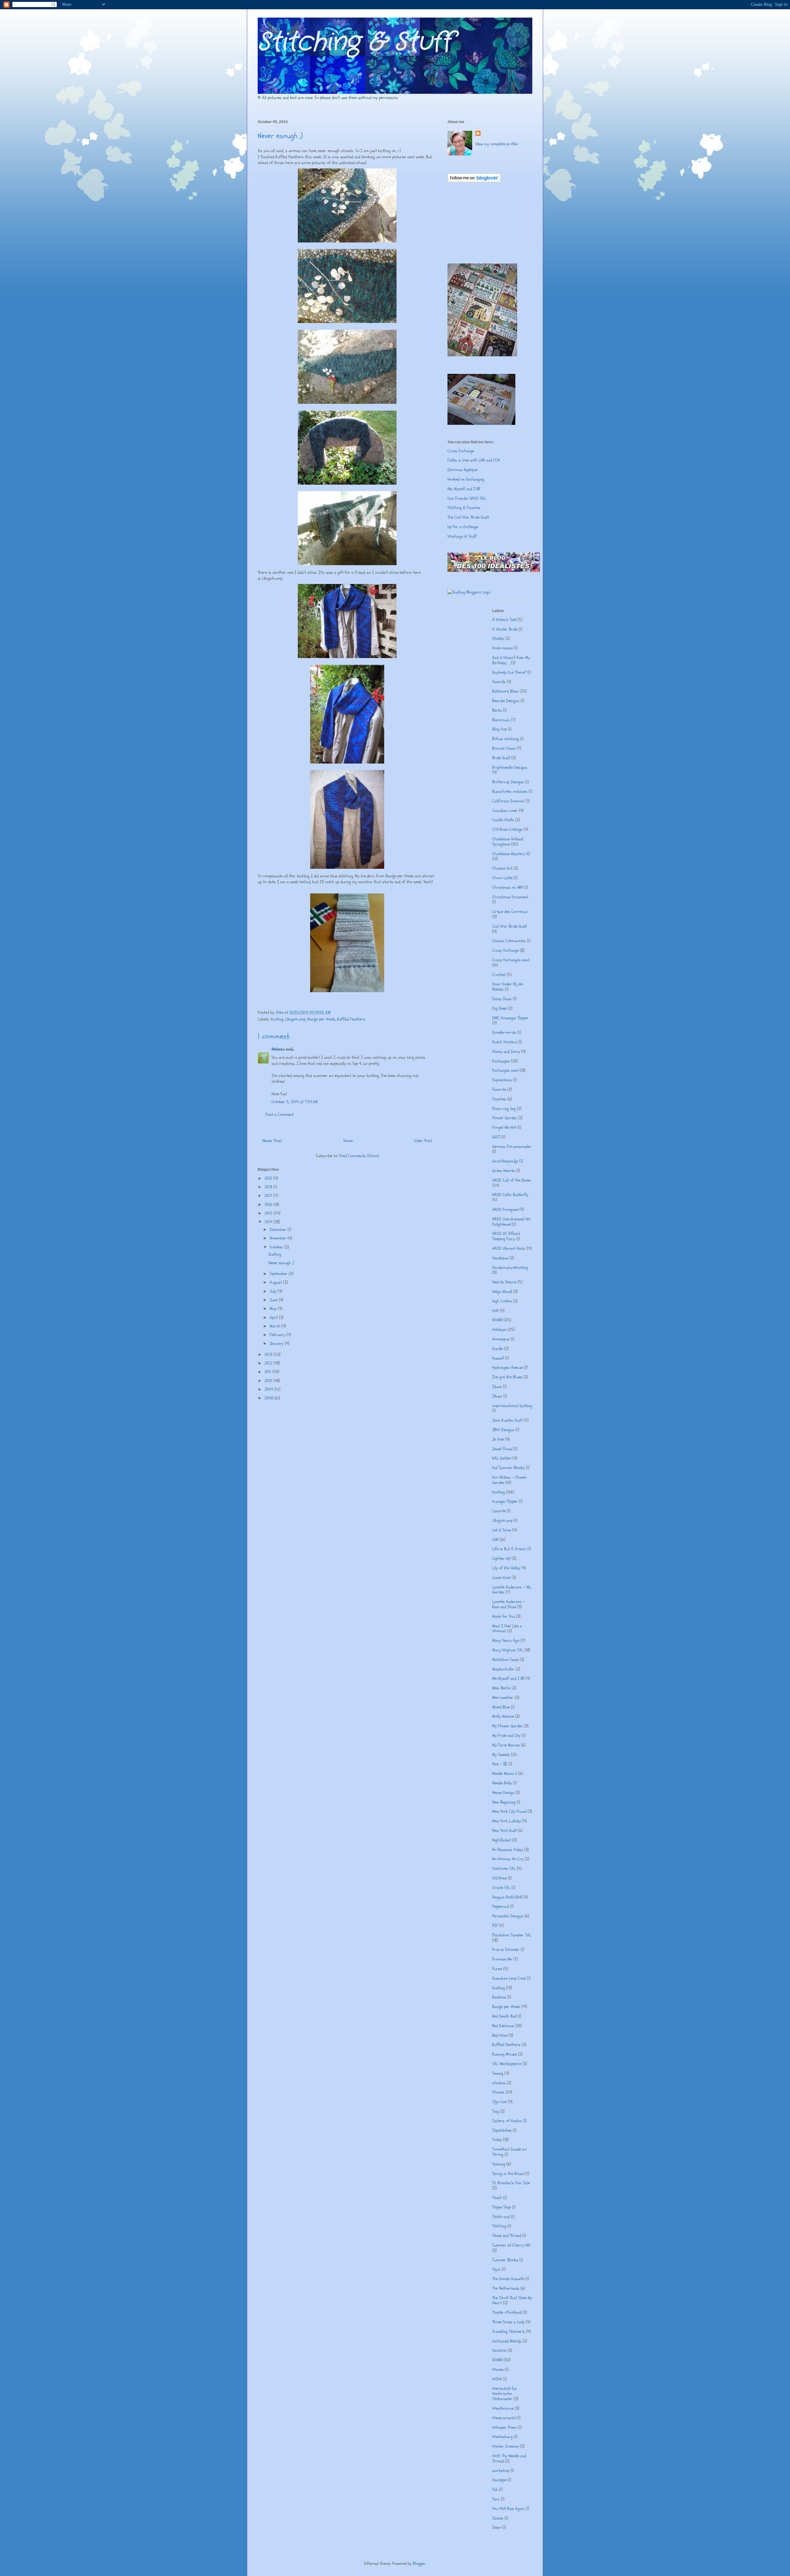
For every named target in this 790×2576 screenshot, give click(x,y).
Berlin (497, 710)
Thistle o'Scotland (507, 2312)
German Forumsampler (512, 1147)
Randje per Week (321, 1019)
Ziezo (497, 2527)
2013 (269, 1354)
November (279, 1238)
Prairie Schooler (506, 1950)
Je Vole (498, 1439)
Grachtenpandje (505, 1161)
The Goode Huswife (508, 2279)
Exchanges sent (505, 1070)
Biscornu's (501, 720)
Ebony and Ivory (506, 1052)
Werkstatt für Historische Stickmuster (505, 2394)
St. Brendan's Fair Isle (511, 2183)
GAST (496, 1137)
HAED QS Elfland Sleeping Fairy (506, 1236)
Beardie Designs (506, 701)
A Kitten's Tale (504, 620)
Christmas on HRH (508, 887)
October (277, 1247)
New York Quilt (505, 1831)
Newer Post (272, 1141)
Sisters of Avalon (507, 2121)
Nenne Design (503, 1793)
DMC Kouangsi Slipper (510, 1018)
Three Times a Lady (508, 2322)
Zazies (498, 2518)
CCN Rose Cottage (507, 829)
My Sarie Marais (506, 1745)
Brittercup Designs (508, 782)
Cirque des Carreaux (510, 911)
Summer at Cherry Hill (511, 2245)
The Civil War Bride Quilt (468, 517)
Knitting (277, 1019)
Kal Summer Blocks (508, 1468)
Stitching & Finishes (464, 508)
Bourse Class (504, 748)
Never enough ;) (281, 1263)
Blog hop (499, 729)
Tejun (496, 2269)
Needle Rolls (502, 1783)
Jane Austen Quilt (507, 1420)
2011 (268, 1372)
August (276, 1282)
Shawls (498, 2092)
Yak (495, 2489)
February (278, 1335)
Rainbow (499, 1997)
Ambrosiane (503, 648)
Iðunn (497, 1396)
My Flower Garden (507, 1726)
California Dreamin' (509, 801)
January (277, 1343)
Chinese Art (502, 868)
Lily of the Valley (506, 1568)
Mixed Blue (501, 1707)
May (274, 1309)
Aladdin (498, 638)
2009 (269, 1389)
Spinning (499, 2164)
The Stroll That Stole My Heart (512, 2301)
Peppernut (501, 1906)
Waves (498, 2369)
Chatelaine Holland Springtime (508, 842)
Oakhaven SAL (504, 1868)
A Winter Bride (505, 629)
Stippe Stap (501, 2207)
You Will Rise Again (508, 2509)
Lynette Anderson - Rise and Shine (509, 1604)
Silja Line (499, 2102)
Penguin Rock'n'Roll (507, 1897)
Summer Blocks (505, 2260)
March (276, 1326)
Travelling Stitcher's (509, 2332)
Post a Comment (279, 1114)
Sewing (498, 2073)
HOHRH (498, 1320)
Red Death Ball (504, 2016)
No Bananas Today (508, 1850)
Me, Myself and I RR (464, 489)
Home (348, 1141)
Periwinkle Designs (508, 1916)
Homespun (501, 1339)
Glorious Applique (462, 470)
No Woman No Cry (508, 1859)
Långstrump (295, 1019)
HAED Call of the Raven (512, 1180)
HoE (495, 1311)
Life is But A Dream (509, 1549)
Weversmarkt (504, 2418)
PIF (495, 1926)
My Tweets (501, 1755)
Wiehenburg (502, 2437)
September (279, 1274)
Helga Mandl (502, 1292)
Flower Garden (505, 1118)
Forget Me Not (504, 1127)
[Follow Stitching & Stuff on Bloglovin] (474, 181)
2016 (269, 1205)
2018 (269, 1187)
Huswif (498, 1358)
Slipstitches (502, 2130)
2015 (269, 1213)
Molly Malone (503, 1716)
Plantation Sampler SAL (512, 1935)
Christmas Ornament (510, 897)
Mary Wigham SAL (508, 1650)
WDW (497, 2379)
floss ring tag (504, 1109)
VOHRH (497, 2360)
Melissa (278, 1049)
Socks (497, 2140)
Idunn (497, 1387)
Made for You (503, 1616)
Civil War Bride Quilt (509, 926)
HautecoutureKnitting (510, 1267)
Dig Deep (499, 1008)
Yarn (496, 2499)
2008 (269, 1398)
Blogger (419, 2564)
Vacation (499, 2350)
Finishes (499, 1099)
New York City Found (509, 1811)
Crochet (499, 975)
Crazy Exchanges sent (511, 960)
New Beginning (504, 1802)
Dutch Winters (505, 1042)
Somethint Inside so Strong (509, 2152)
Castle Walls (503, 820)
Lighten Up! (501, 1558)
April (274, 1317)
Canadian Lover (505, 811)
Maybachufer (503, 1669)
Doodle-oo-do (504, 1032)
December (279, 1230)
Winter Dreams (505, 2446)
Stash (497, 2198)
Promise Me (502, 1959)
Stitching (499, 2226)
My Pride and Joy (506, 1735)
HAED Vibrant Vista (509, 1248)
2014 (269, 1222)
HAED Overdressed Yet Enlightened (511, 1222)
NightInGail (502, 1840)
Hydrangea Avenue (507, 1367)
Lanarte (499, 1511)
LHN (495, 1540)
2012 (269, 1363)
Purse (497, 1969)
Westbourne (503, 2408)
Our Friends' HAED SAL (467, 498)
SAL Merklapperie (507, 2064)
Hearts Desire (504, 1282)
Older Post (423, 1141)
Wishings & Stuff (462, 536)
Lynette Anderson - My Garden (512, 1590)
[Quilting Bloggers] (469, 592)
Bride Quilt (501, 758)
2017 (269, 1196)
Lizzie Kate (501, 1578)
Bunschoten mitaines (510, 791)
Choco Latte (502, 878)
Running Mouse (505, 2054)
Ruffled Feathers (351, 1019)
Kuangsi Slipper (505, 1501)
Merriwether (503, 1698)
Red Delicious (503, 2026)
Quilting (275, 1254)
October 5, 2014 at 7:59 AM (295, 1102)
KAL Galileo (502, 1458)
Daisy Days (502, 999)
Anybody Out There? (509, 672)
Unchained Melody (507, 2341)
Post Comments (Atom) (359, 1156)
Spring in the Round (508, 2174)
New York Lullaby (507, 1821)
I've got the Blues (507, 1377)
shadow (499, 2083)
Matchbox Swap (505, 1660)
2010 (269, 1381)
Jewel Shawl (502, 1449)
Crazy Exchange (461, 451)
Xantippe (499, 2480)
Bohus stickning (505, 739)
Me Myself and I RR (508, 1678)
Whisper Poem (505, 2427)
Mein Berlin (501, 1688)
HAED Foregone (505, 1209)
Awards (499, 682)
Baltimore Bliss (505, 691)
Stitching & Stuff (355, 42)
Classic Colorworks (509, 941)
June (274, 1300)
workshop (501, 2471)
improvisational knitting (512, 1406)
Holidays (499, 1329)
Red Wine (500, 2035)
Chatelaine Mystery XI (511, 854)
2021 (269, 1178)
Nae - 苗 (500, 1764)
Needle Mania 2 (505, 1773)
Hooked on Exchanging (466, 479)
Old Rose (499, 1878)
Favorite (499, 1089)
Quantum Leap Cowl (509, 1978)
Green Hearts (504, 1171)
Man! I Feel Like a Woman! (507, 1629)
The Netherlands (506, 2288)
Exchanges (501, 1061)
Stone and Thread (507, 2236)
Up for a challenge (463, 527)
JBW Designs (503, 1430)
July (274, 1291)
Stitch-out (501, 2217)
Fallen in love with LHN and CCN (474, 460)
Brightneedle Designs (510, 767)
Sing (495, 2111)
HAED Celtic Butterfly (510, 1195)
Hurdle (498, 1349)
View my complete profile (497, 144)
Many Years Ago (506, 1640)
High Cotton (502, 1301)
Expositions (502, 1080)
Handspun (500, 1258)
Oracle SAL (501, 1888)
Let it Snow (502, 1530)
